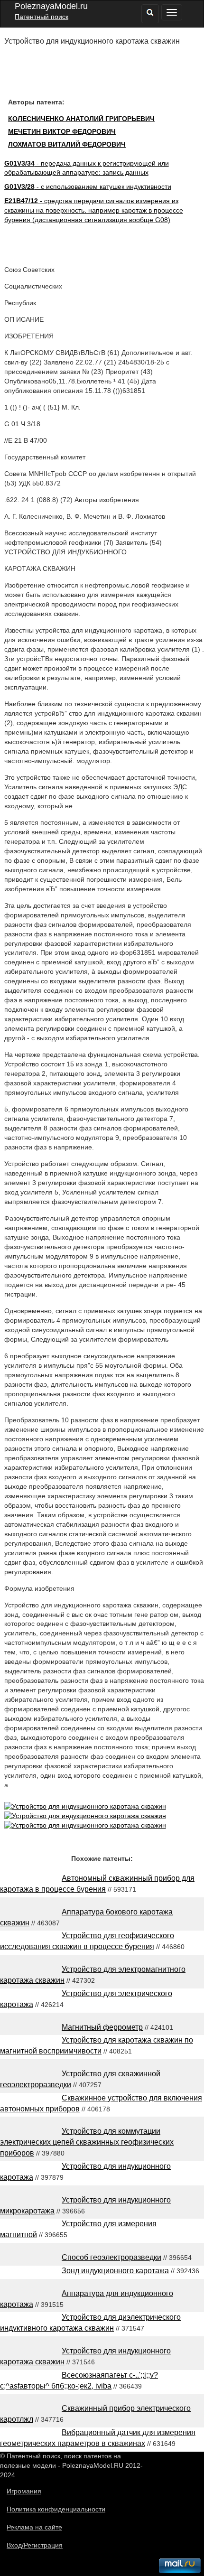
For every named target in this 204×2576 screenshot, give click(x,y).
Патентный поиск (42, 17)
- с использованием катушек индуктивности (88, 187)
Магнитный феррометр (102, 2027)
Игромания (24, 2491)
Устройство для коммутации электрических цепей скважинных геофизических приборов (87, 2142)
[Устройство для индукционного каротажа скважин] (85, 1806)
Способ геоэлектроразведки (111, 2257)
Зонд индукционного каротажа (115, 2271)
